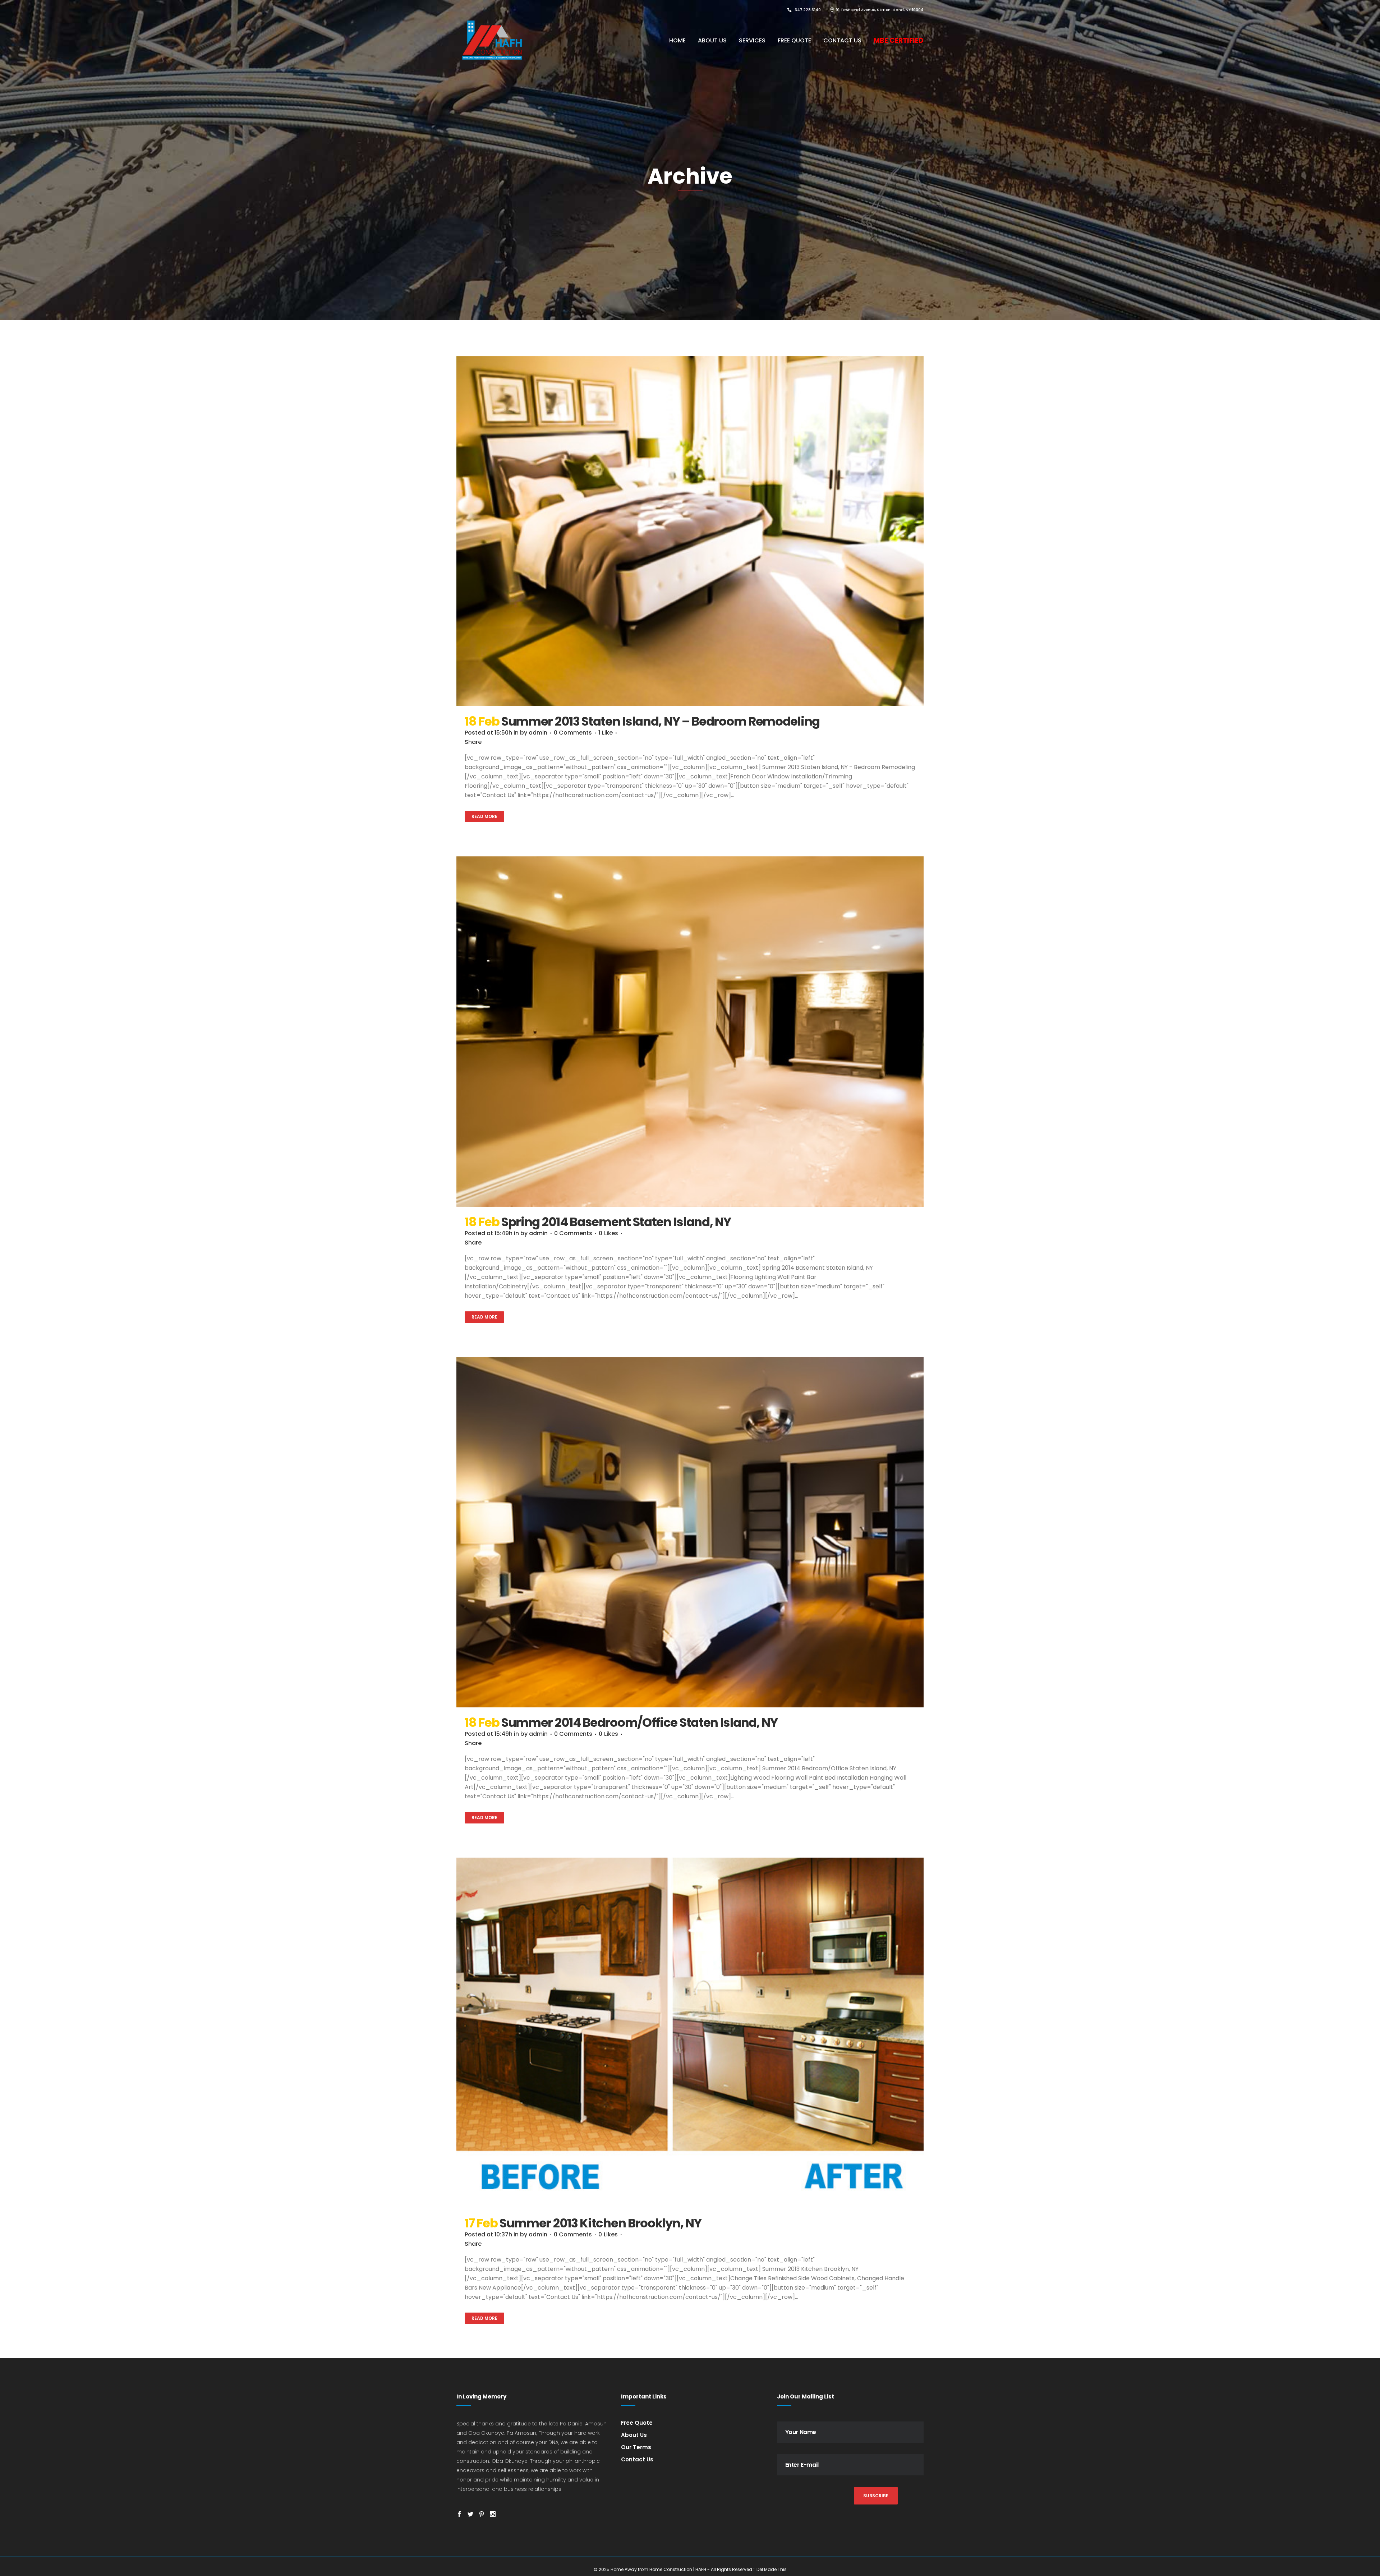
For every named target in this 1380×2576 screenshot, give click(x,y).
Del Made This (772, 2569)
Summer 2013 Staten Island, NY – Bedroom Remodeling (661, 721)
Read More (484, 816)
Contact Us (637, 2459)
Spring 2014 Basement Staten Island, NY (616, 1222)
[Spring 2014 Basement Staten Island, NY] (690, 1032)
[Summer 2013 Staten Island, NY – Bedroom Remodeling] (690, 531)
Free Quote (637, 2423)
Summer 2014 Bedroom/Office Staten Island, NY (640, 1722)
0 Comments (573, 733)
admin (538, 733)
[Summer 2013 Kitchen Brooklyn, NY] (690, 2033)
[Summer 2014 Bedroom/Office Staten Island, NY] (690, 1532)
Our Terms (636, 2447)
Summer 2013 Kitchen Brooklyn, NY (600, 2223)
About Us (634, 2435)
